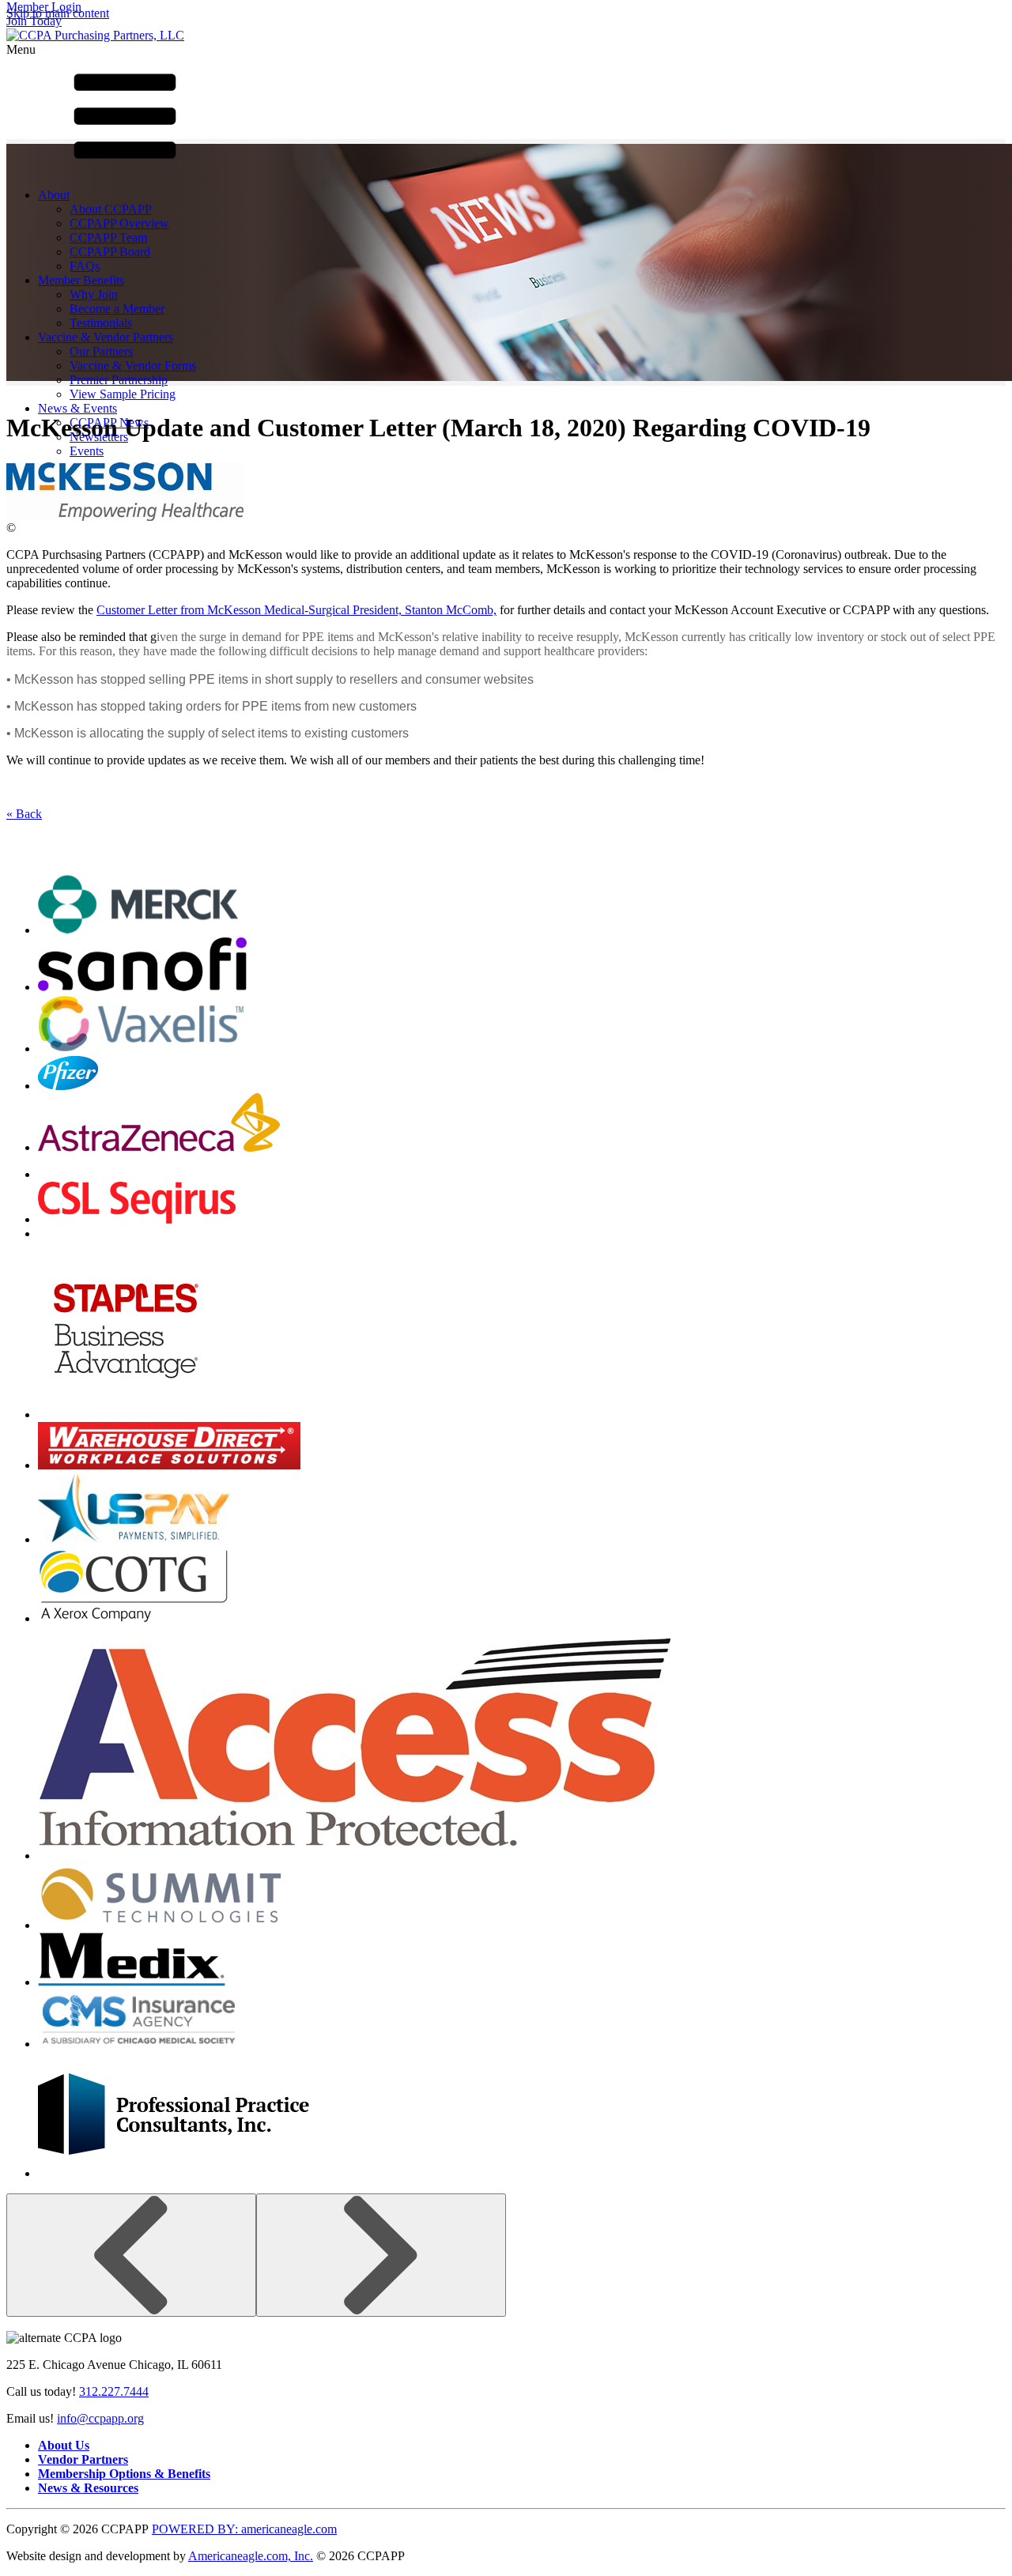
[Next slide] (381, 2255)
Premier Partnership (119, 380)
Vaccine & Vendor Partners (106, 337)
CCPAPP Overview (119, 223)
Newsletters (99, 437)
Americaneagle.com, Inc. (251, 2556)
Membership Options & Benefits (124, 2474)
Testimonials (101, 323)
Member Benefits (81, 280)
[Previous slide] (131, 2255)
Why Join (94, 294)
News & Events (77, 408)
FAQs (85, 266)
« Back (24, 814)
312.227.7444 (114, 2391)
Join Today (34, 21)
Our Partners (101, 351)
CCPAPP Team (108, 238)
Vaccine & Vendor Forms (133, 366)
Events (87, 451)
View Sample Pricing (123, 394)
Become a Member (117, 309)
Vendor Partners (83, 2459)
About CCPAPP (111, 209)
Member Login (44, 7)
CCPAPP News (109, 422)
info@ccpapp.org (100, 2418)
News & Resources (88, 2488)
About (54, 195)
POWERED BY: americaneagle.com (244, 2529)
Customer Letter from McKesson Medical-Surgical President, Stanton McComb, (296, 610)
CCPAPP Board (110, 252)
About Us (64, 2445)
